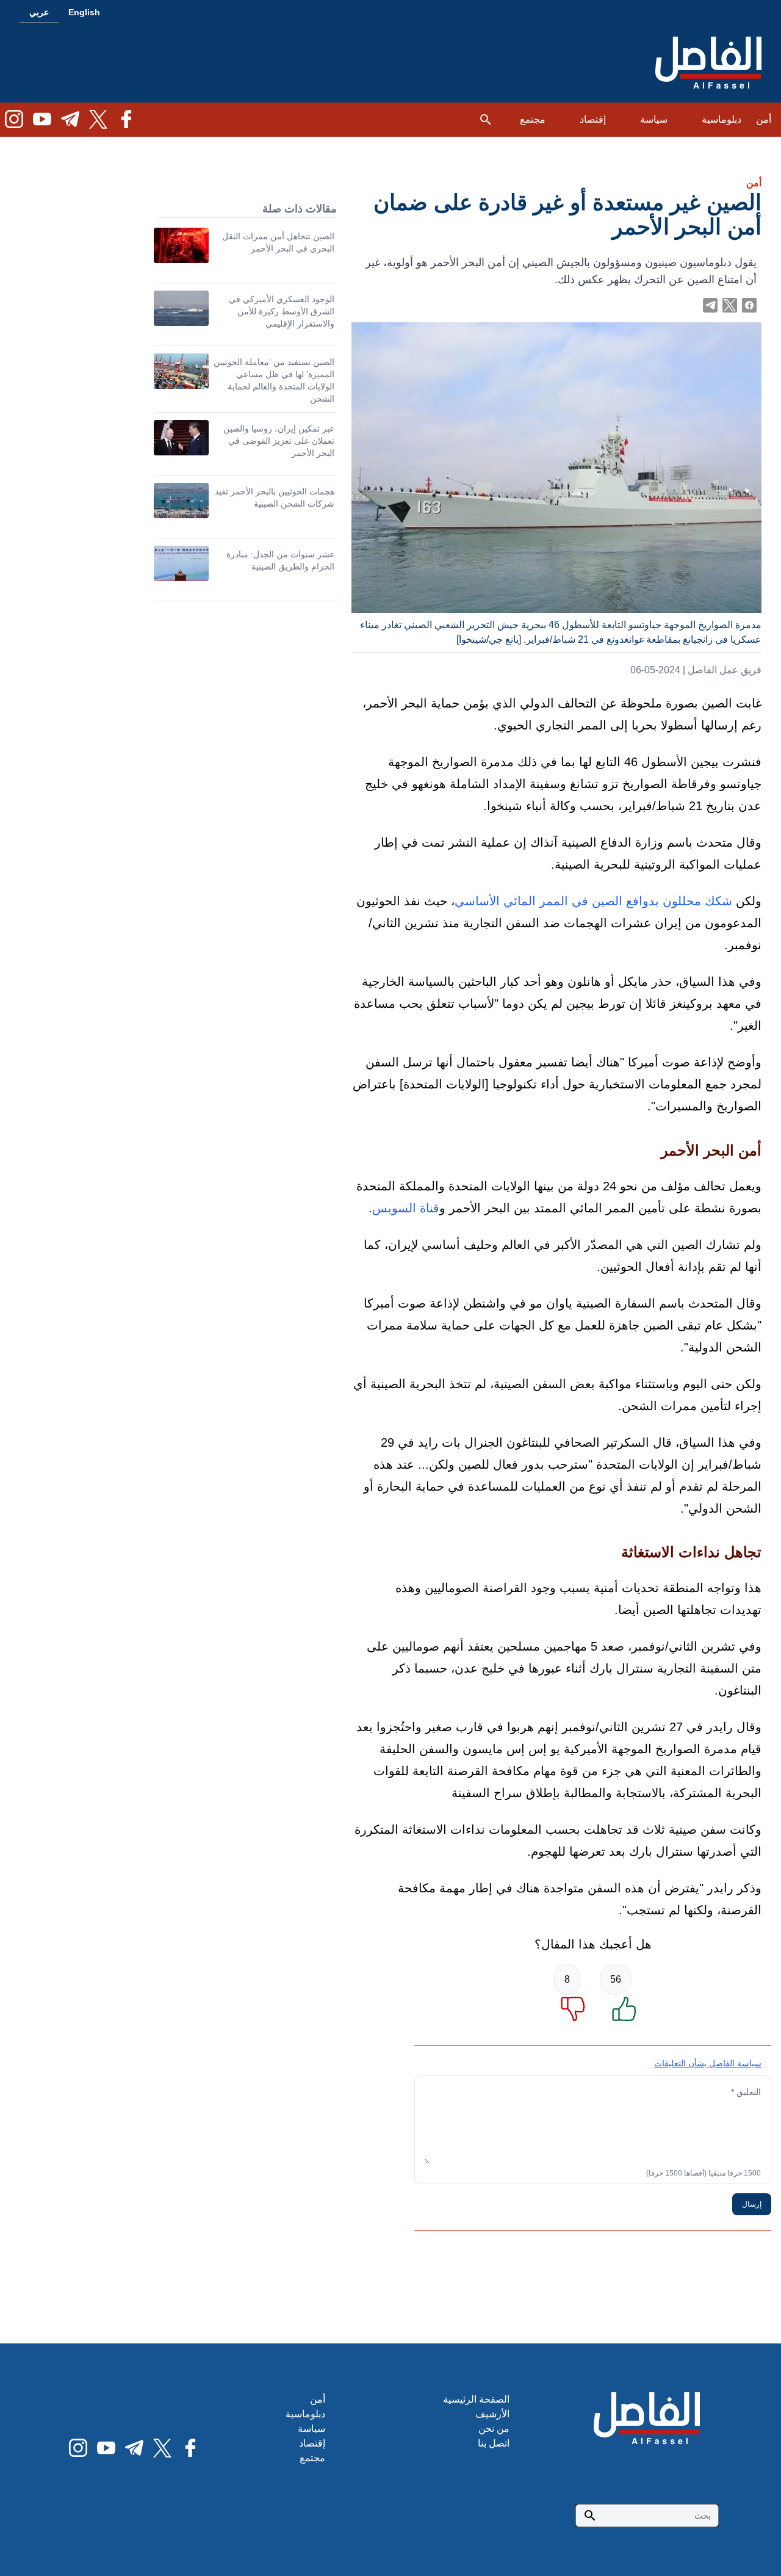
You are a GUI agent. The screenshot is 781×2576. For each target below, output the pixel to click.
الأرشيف (492, 2414)
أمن (764, 119)
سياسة (654, 119)
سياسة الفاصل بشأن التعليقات (708, 2063)
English (84, 12)
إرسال (752, 2204)
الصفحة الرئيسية (476, 2399)
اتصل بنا (494, 2443)
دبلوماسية (722, 119)
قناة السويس (406, 1208)
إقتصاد (593, 119)
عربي (39, 12)
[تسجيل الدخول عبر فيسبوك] (749, 305)
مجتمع (533, 119)
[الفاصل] (708, 63)
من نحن (494, 2429)
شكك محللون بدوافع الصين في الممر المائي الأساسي (593, 901)
